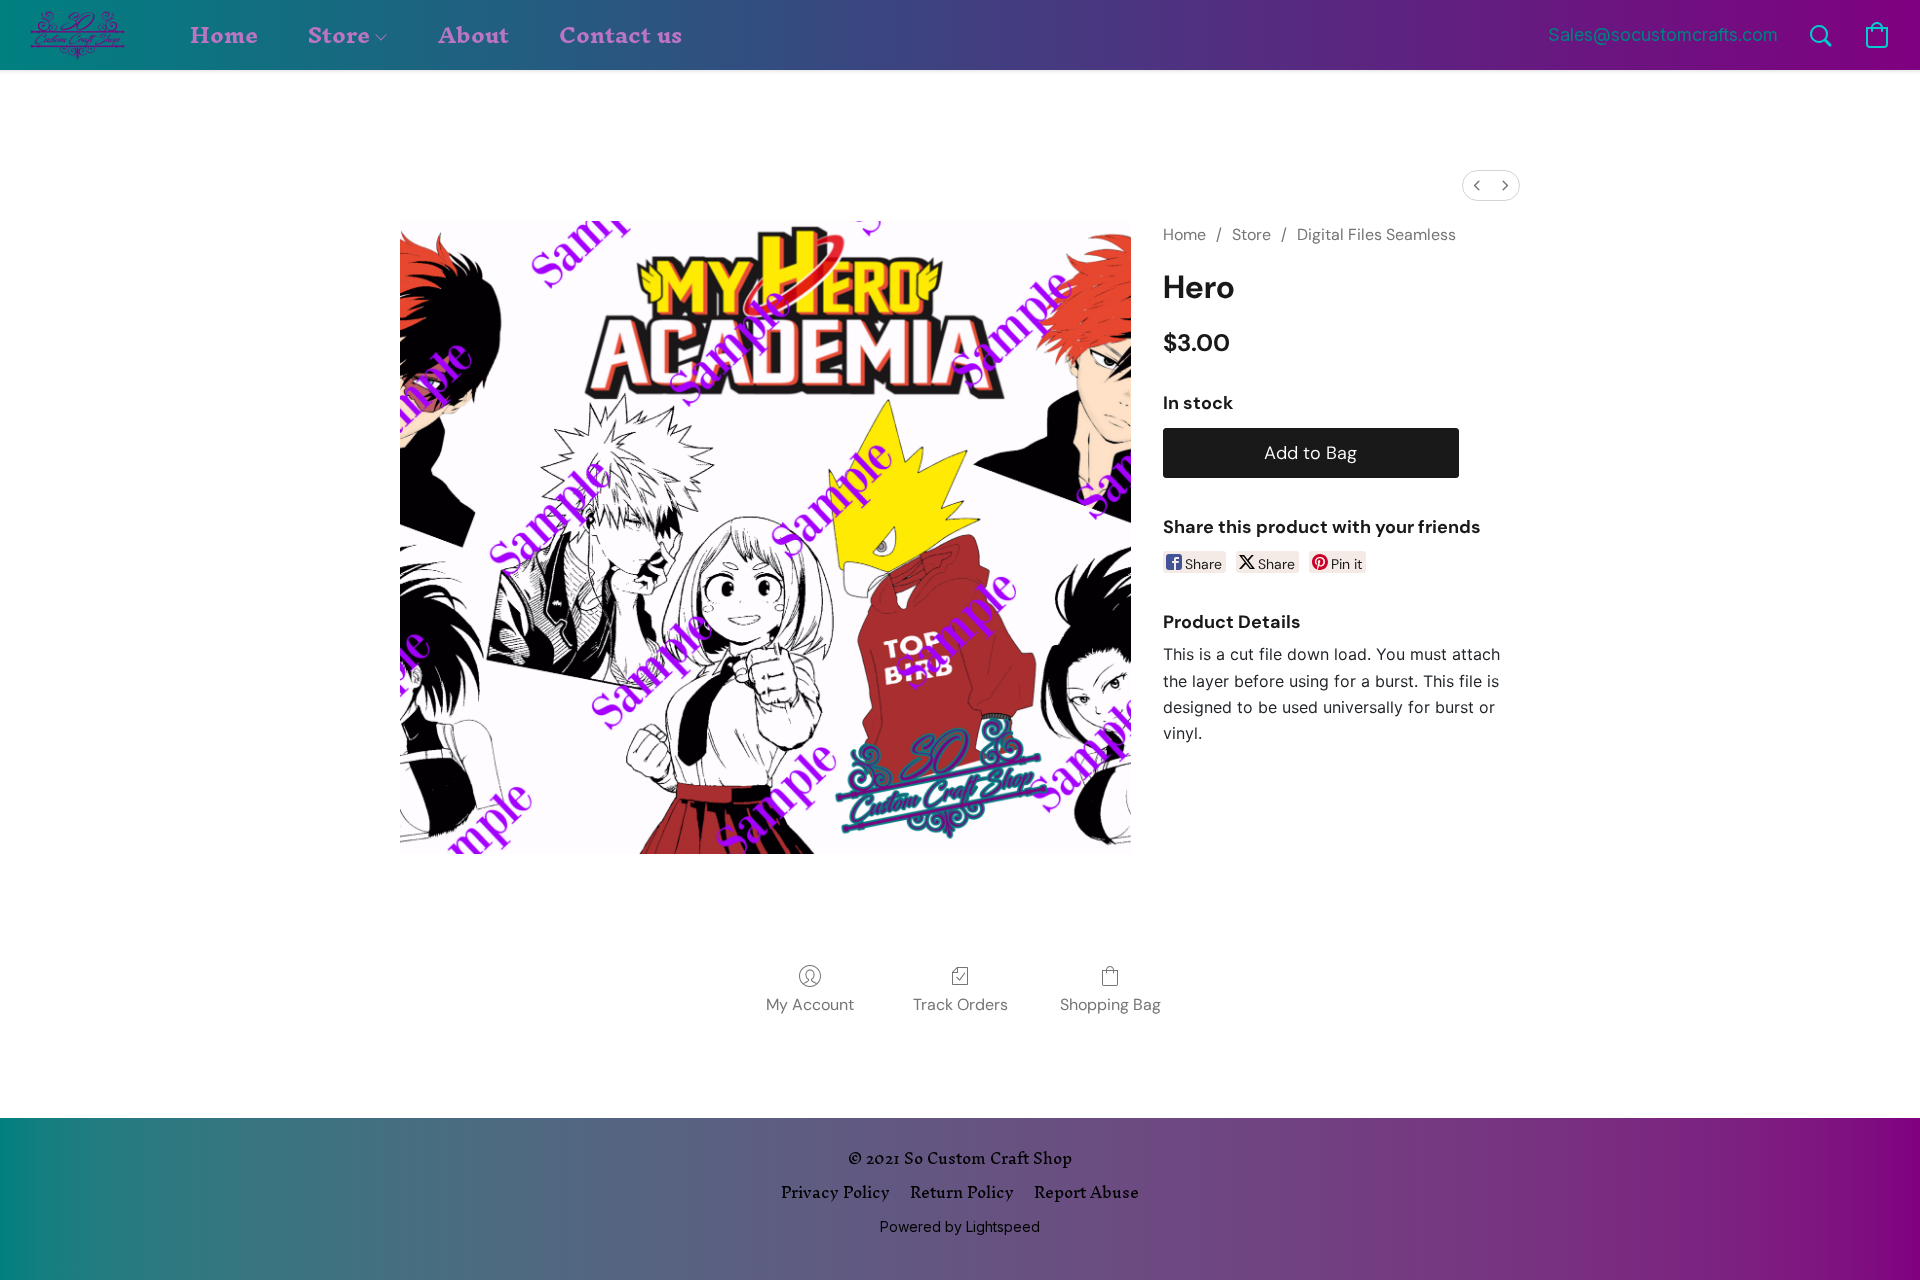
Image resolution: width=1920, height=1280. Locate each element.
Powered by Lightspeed (960, 1226)
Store (1251, 234)
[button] (77, 35)
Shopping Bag (1110, 1004)
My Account (810, 1004)
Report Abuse (1086, 1192)
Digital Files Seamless (1376, 234)
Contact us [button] (620, 35)
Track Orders (960, 1004)
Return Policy (962, 1192)
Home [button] (224, 35)
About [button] (473, 35)
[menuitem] (1477, 185)
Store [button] (342, 35)
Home (1184, 234)
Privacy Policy (835, 1192)
